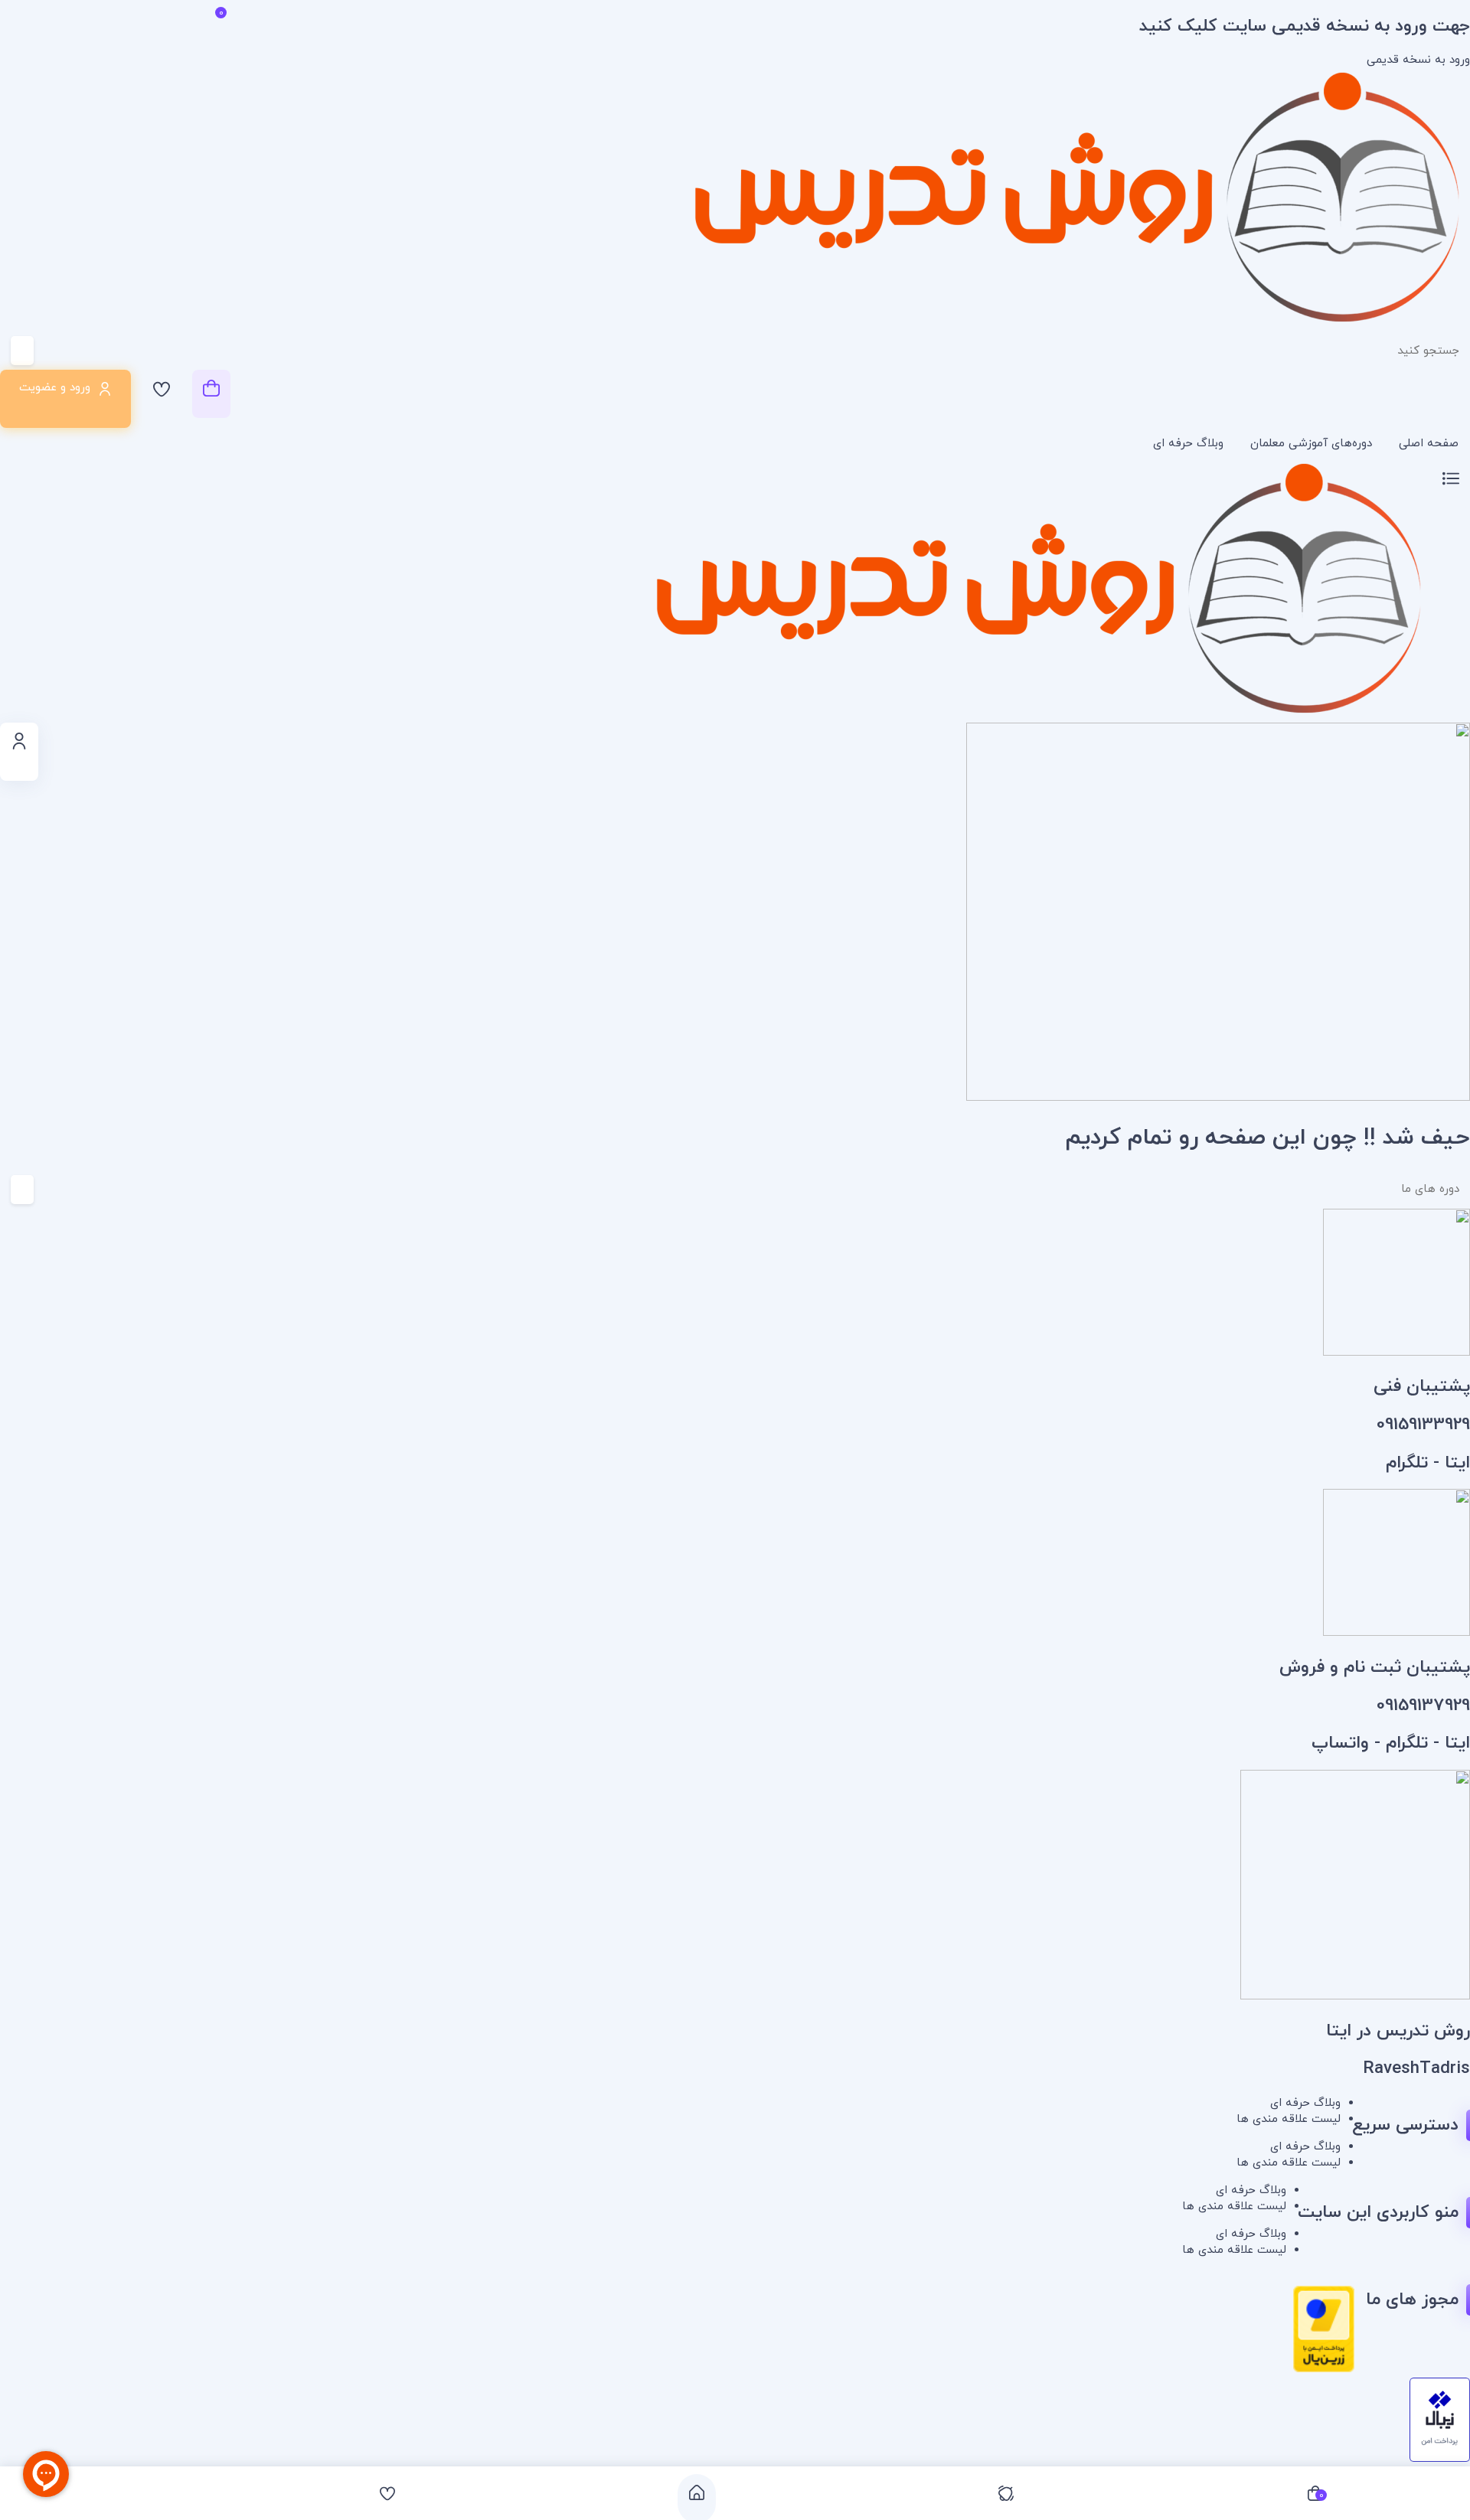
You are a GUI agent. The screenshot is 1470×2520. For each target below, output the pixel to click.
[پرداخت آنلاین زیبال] (1440, 2459)
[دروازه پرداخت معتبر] (1324, 2370)
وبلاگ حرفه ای (1188, 444)
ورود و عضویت (55, 388)
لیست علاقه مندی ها (1289, 2119)
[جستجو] (73, 351)
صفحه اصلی (1429, 444)
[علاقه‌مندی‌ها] (162, 394)
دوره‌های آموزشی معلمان (1311, 444)
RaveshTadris (1416, 2069)
